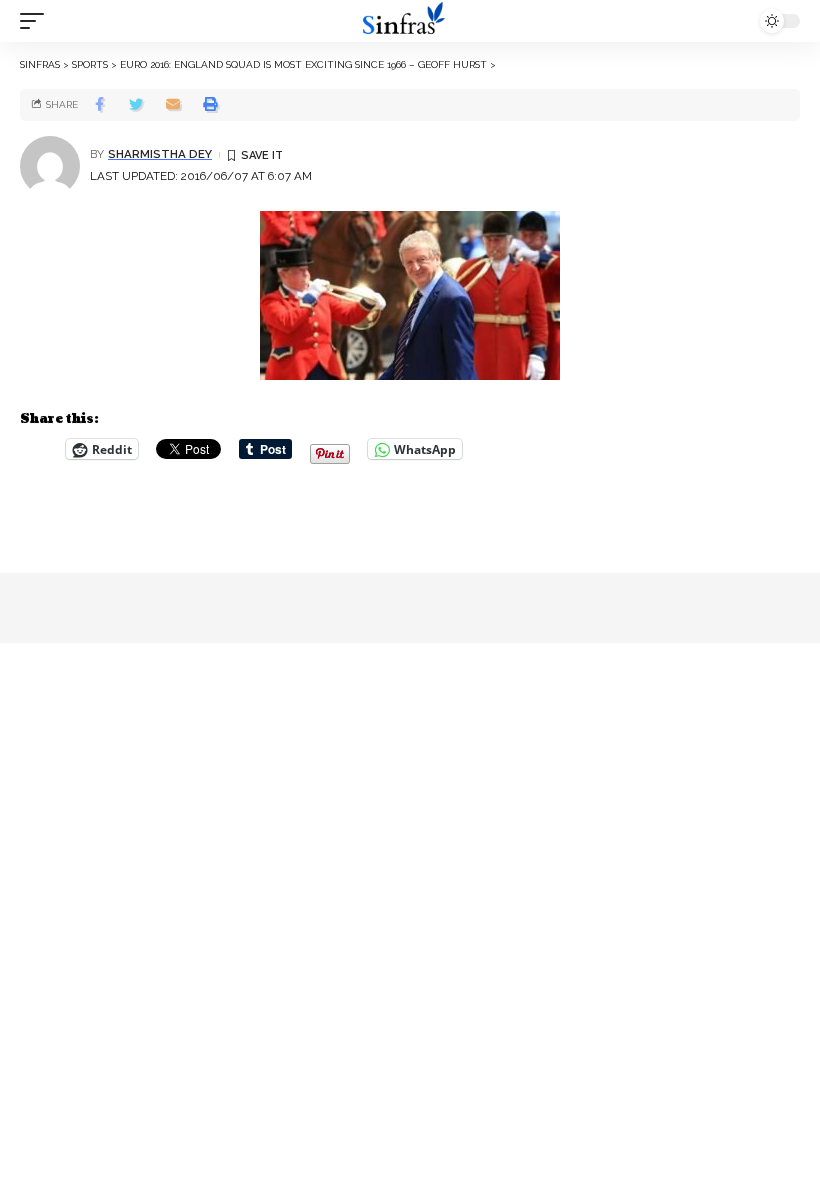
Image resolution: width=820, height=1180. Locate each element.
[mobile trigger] (37, 21)
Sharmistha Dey (160, 154)
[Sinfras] (410, 21)
